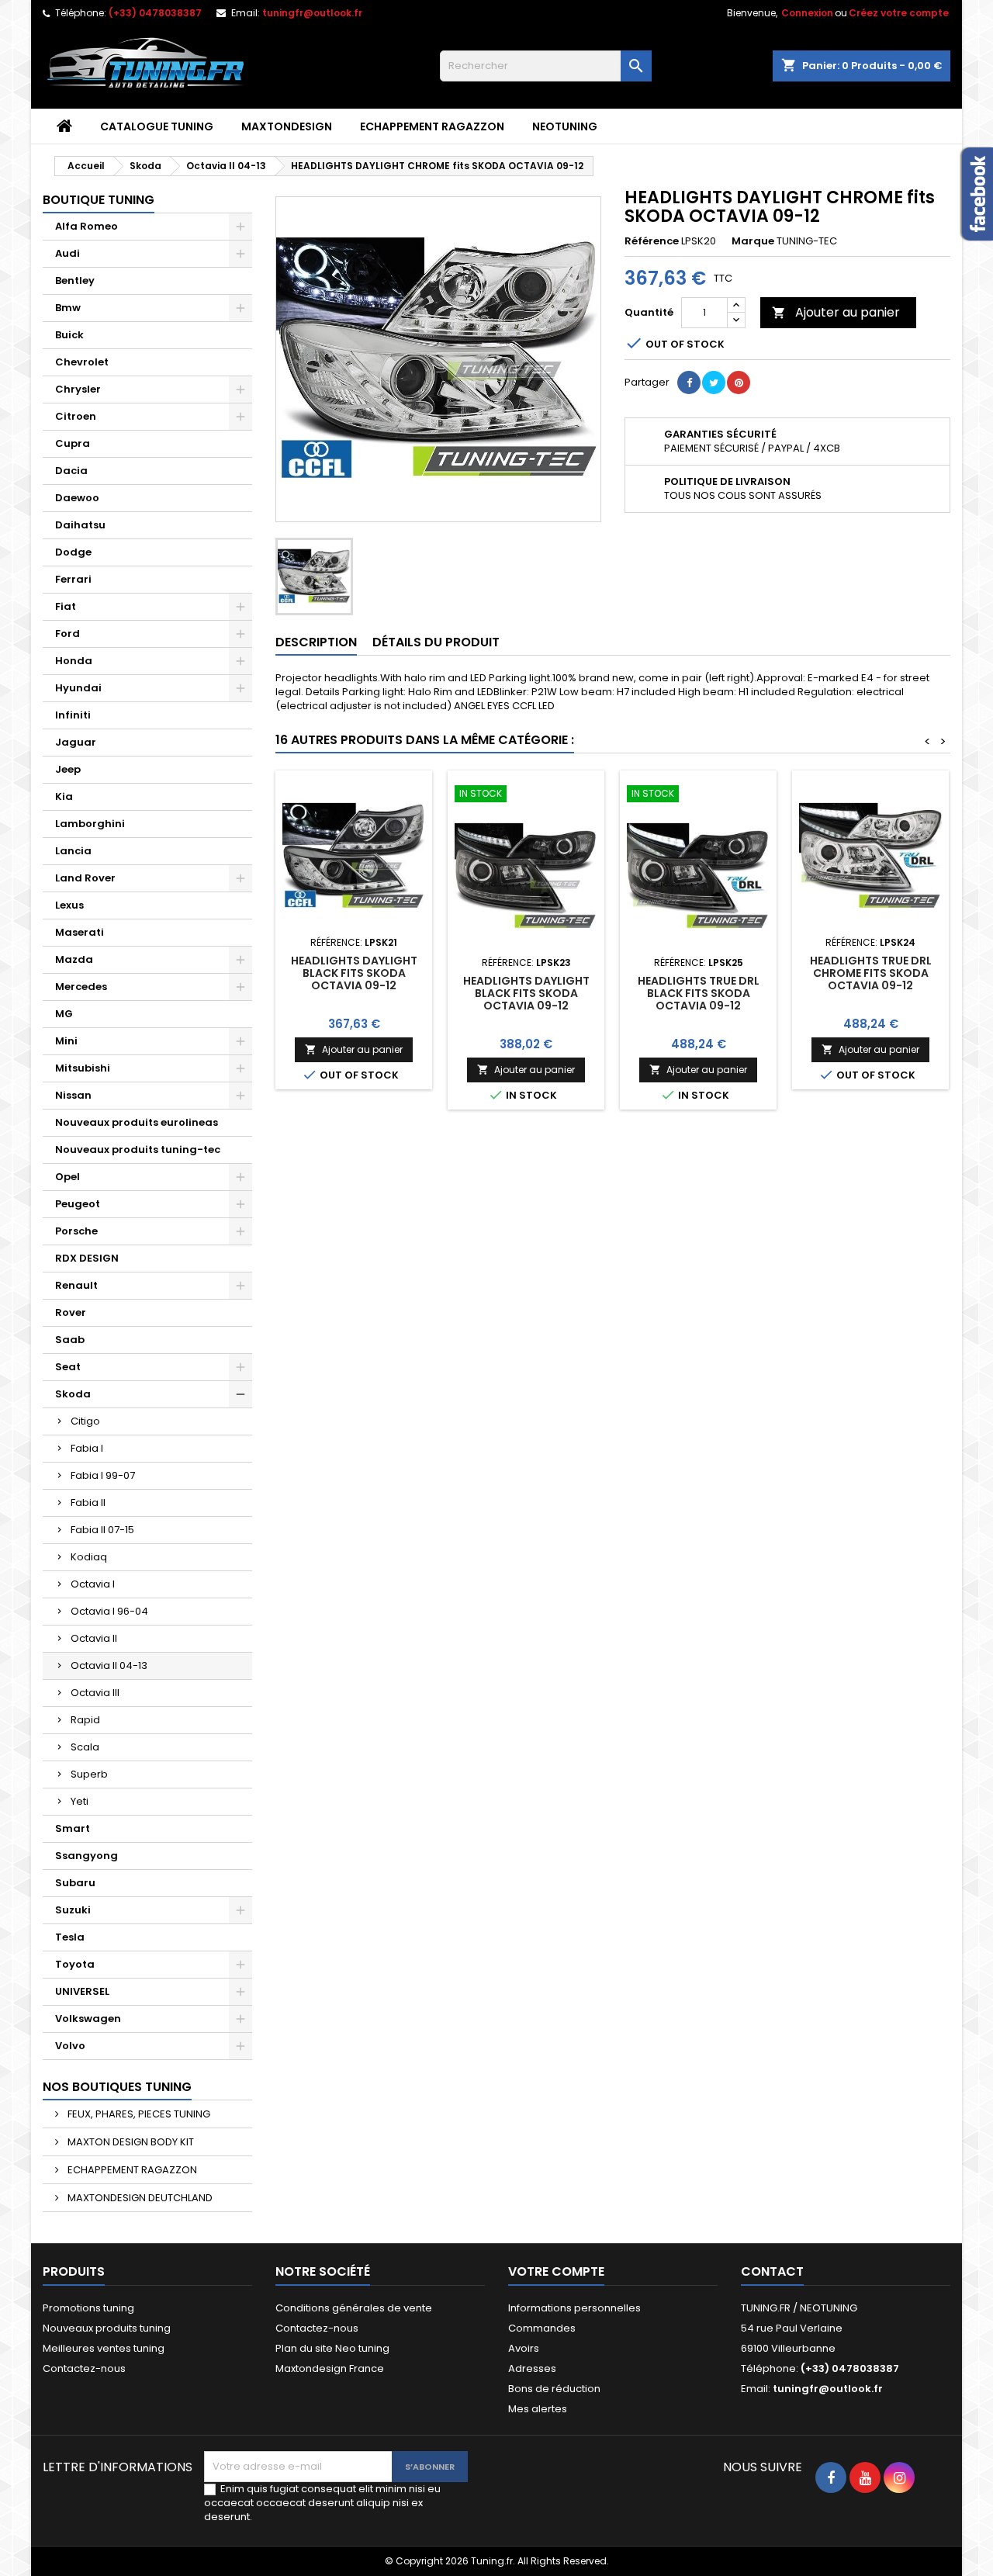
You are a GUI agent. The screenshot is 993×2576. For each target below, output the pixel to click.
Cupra (73, 443)
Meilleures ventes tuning (104, 2348)
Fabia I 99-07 (103, 1475)
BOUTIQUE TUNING (99, 200)
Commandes (542, 2328)
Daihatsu (80, 525)
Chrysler (78, 389)
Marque (753, 241)
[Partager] (689, 383)
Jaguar (76, 742)
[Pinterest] (739, 383)
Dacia (71, 471)
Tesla (70, 1937)
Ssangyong (86, 1856)
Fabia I (87, 1448)
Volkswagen (88, 2019)
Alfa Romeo (86, 226)
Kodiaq (89, 1557)
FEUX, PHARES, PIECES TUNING (138, 2114)
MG (64, 1014)
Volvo (70, 2046)
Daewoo (77, 498)
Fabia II (88, 1503)
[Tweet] (714, 383)
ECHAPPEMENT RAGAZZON (432, 126)
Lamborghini (90, 824)
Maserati (80, 932)
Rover (71, 1312)
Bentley (75, 280)
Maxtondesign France (330, 2368)
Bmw (68, 308)
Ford (67, 634)
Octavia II (94, 1638)
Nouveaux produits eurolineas (137, 1122)
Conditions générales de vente (354, 2308)
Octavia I (93, 1584)
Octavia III (95, 1693)
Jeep (68, 769)
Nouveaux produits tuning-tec (138, 1150)
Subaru (75, 1883)
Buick (69, 335)
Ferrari (73, 579)
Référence (652, 241)
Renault (76, 1285)
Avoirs (524, 2348)
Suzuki (73, 1910)
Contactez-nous (84, 2368)
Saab (70, 1340)
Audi (67, 253)
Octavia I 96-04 (109, 1611)
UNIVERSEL (82, 1991)
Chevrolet (82, 362)
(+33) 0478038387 (155, 13)
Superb (89, 1774)
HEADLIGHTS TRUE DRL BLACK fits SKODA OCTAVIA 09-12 (699, 993)
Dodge (73, 552)
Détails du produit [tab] (436, 642)
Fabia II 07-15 (102, 1530)
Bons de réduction (554, 2389)
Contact (772, 2271)
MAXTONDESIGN (287, 126)
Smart (73, 1828)
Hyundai (78, 688)
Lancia (73, 851)
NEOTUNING (565, 126)
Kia (64, 796)
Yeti (80, 1801)
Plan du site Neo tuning (332, 2348)
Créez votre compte (899, 13)
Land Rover (85, 878)
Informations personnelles (574, 2308)
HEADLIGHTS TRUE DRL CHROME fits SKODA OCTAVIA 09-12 (871, 973)
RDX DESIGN (87, 1258)
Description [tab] (316, 642)
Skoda (73, 1394)
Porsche (76, 1231)
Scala (85, 1747)
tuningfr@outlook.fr (312, 13)
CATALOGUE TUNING (157, 126)
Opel (67, 1177)
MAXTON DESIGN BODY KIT (130, 2142)
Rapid (85, 1720)
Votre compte (556, 2271)
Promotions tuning (88, 2308)
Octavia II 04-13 (109, 1665)
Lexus (69, 905)
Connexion (807, 13)
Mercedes (81, 987)
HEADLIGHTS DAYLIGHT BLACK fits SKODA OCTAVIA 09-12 (354, 973)
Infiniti (73, 715)
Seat (68, 1367)
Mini (66, 1041)
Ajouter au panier (836, 312)
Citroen (76, 416)
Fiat (66, 606)
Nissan (73, 1095)
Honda (74, 661)
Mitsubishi (83, 1068)
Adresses (532, 2368)
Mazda (74, 959)
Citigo (85, 1421)
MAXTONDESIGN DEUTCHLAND (139, 2198)
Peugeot (78, 1204)
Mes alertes (538, 2409)
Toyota (75, 1964)
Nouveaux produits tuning (107, 2328)
